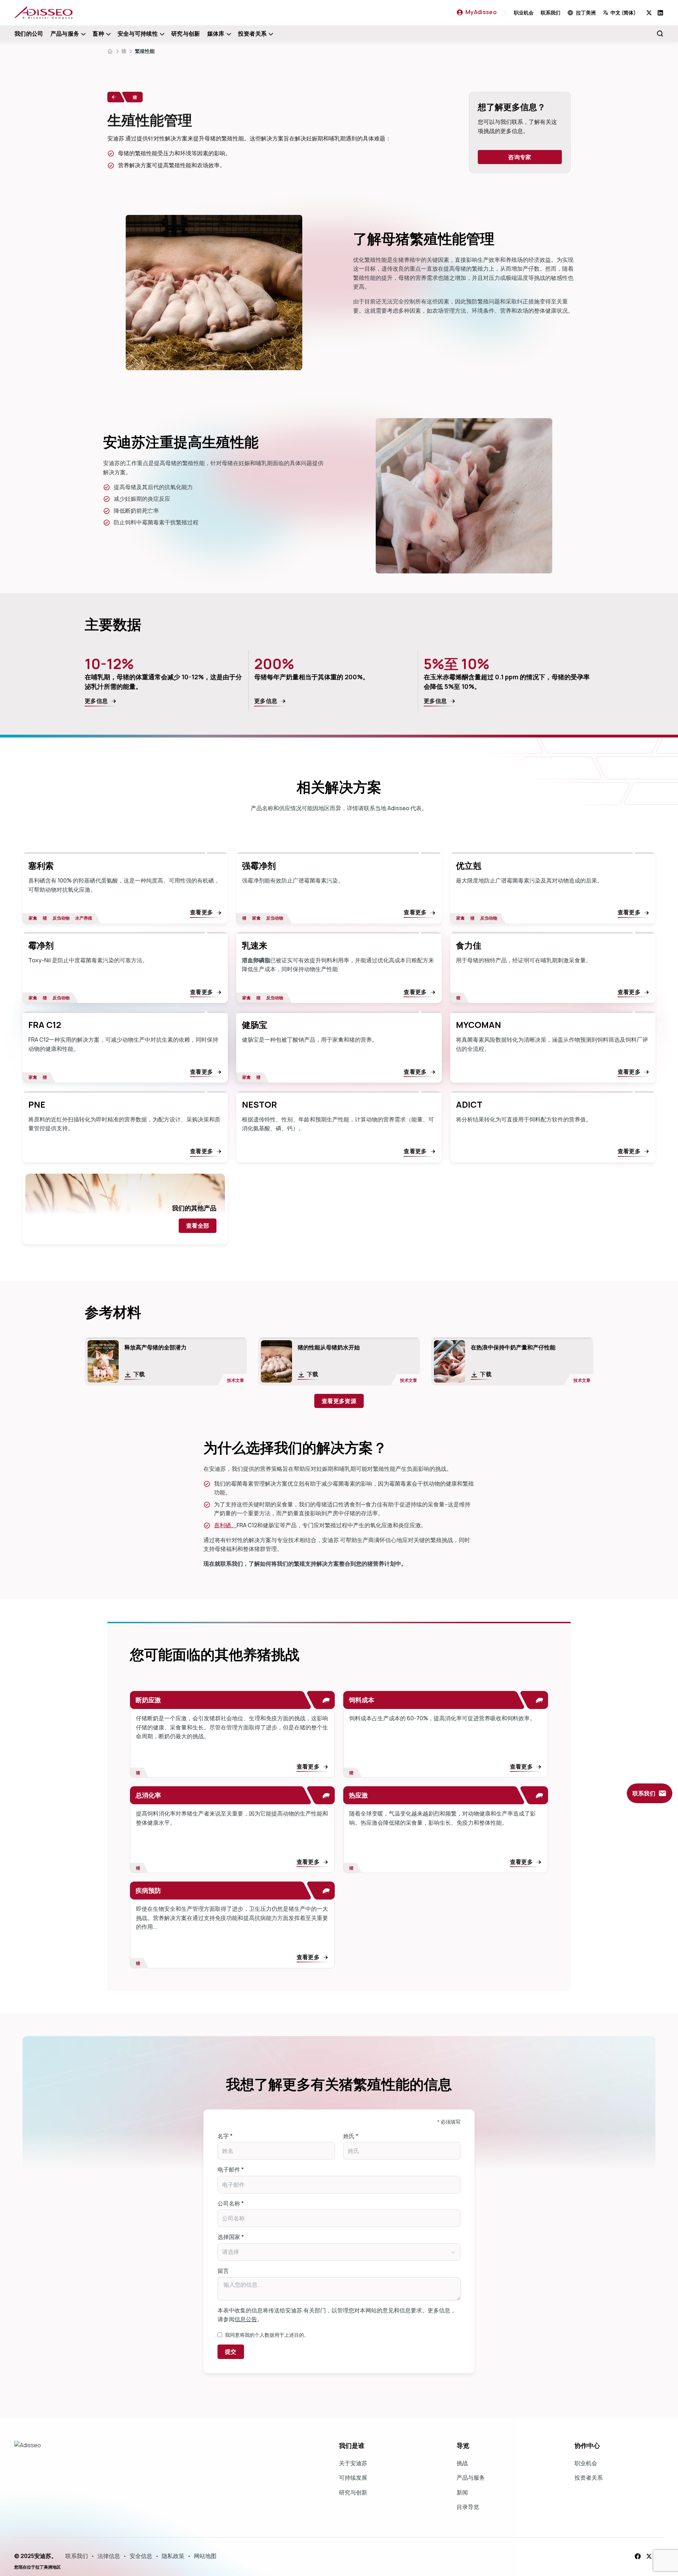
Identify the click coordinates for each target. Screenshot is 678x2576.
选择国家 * (231, 2237)
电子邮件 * (231, 2169)
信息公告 (246, 2319)
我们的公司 (29, 34)
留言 (223, 2271)
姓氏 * (351, 2136)
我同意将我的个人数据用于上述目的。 (267, 2335)
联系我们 (551, 13)
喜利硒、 (225, 1525)
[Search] (660, 34)
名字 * (225, 2136)
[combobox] (625, 13)
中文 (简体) (623, 13)
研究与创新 (186, 34)
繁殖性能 (145, 51)
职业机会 (524, 13)
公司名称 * (231, 2203)
